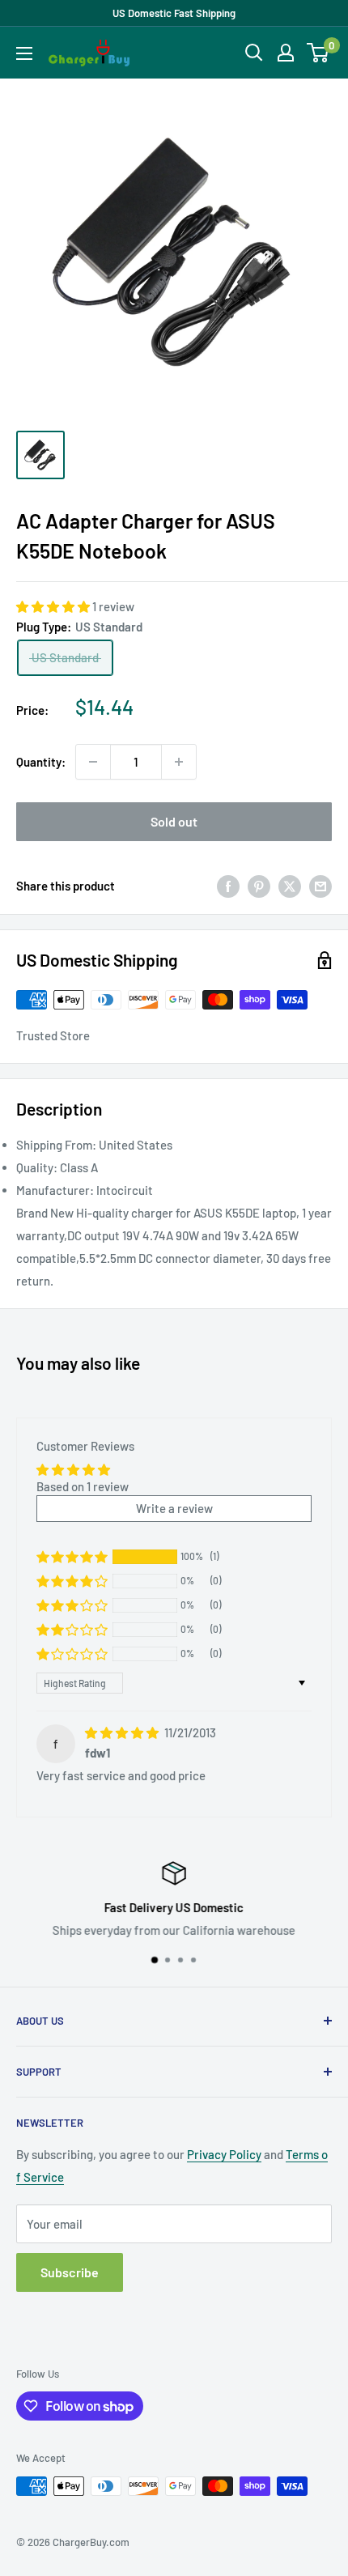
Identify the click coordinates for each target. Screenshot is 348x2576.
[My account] (286, 53)
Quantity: (41, 762)
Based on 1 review (83, 1486)
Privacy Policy (224, 2154)
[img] (123, 1732)
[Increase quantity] (179, 762)
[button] (54, 606)
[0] (318, 53)
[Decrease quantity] (93, 762)
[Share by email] (320, 886)
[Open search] (254, 53)
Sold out (174, 821)
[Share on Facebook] (228, 886)
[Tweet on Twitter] (290, 886)
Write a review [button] (174, 1508)
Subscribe (70, 2272)
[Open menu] (24, 53)
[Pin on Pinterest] (259, 886)
